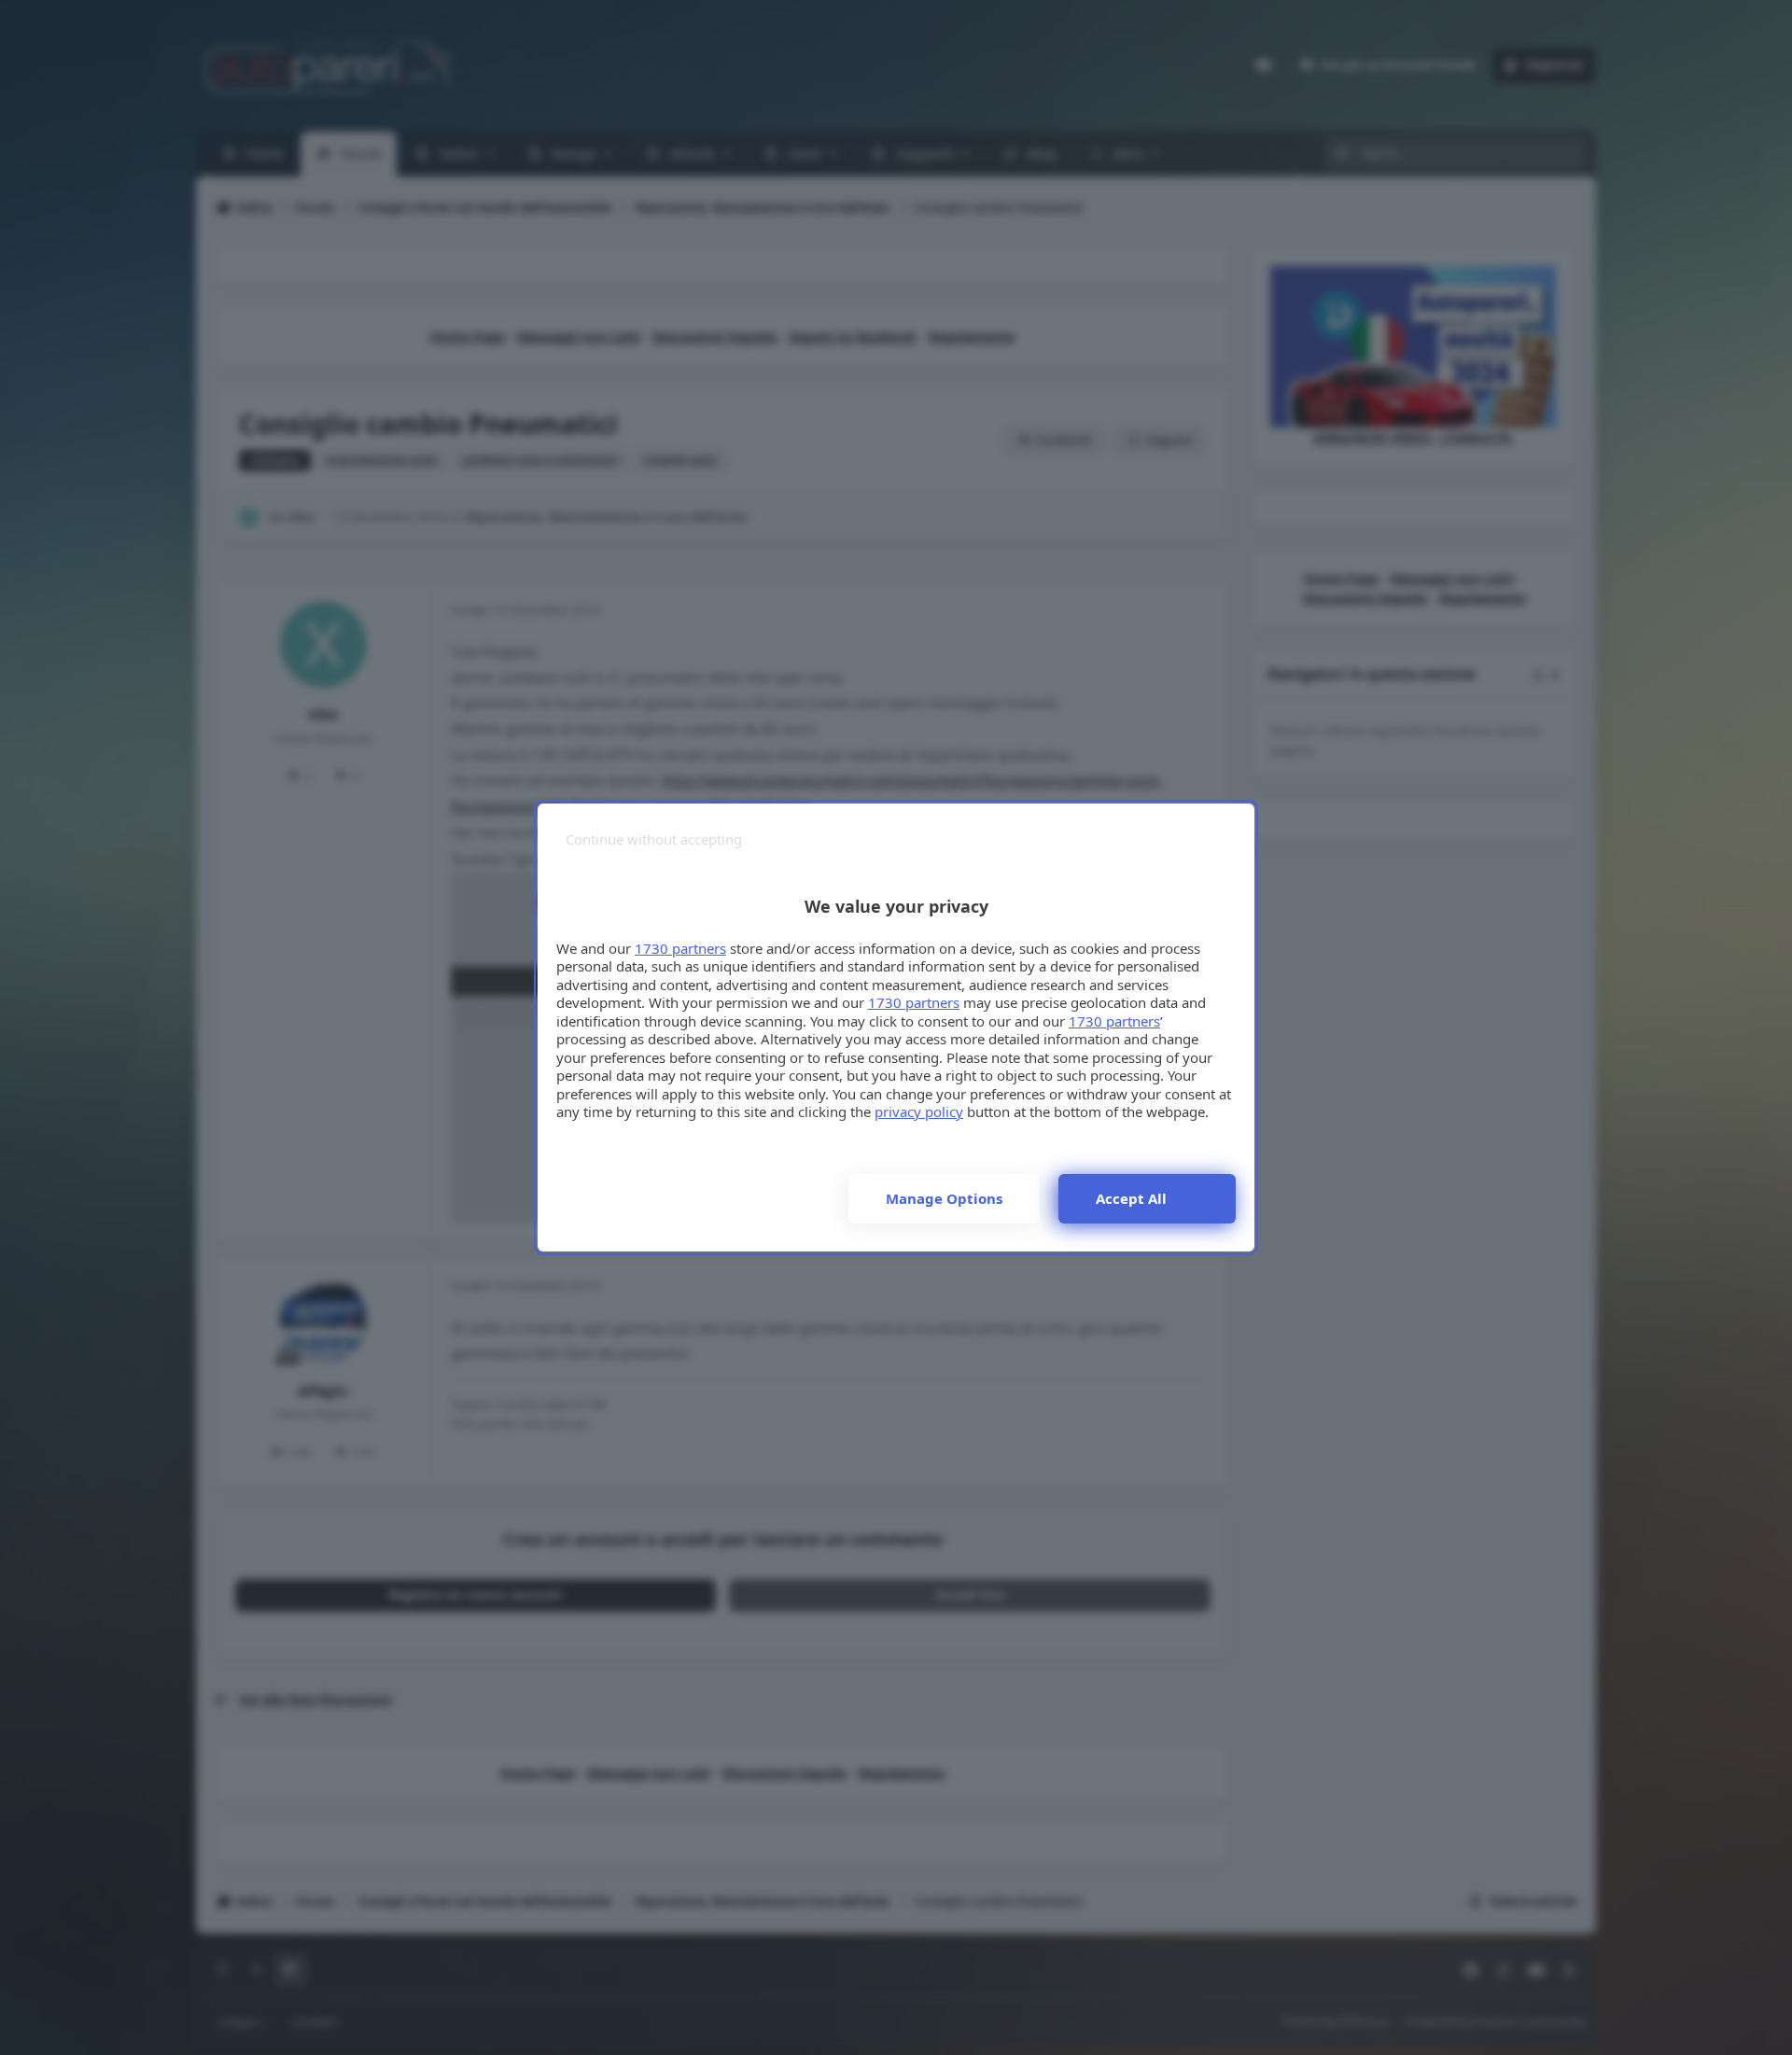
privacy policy (919, 1111)
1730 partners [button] (680, 948)
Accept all (1131, 1198)
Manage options (944, 1198)
